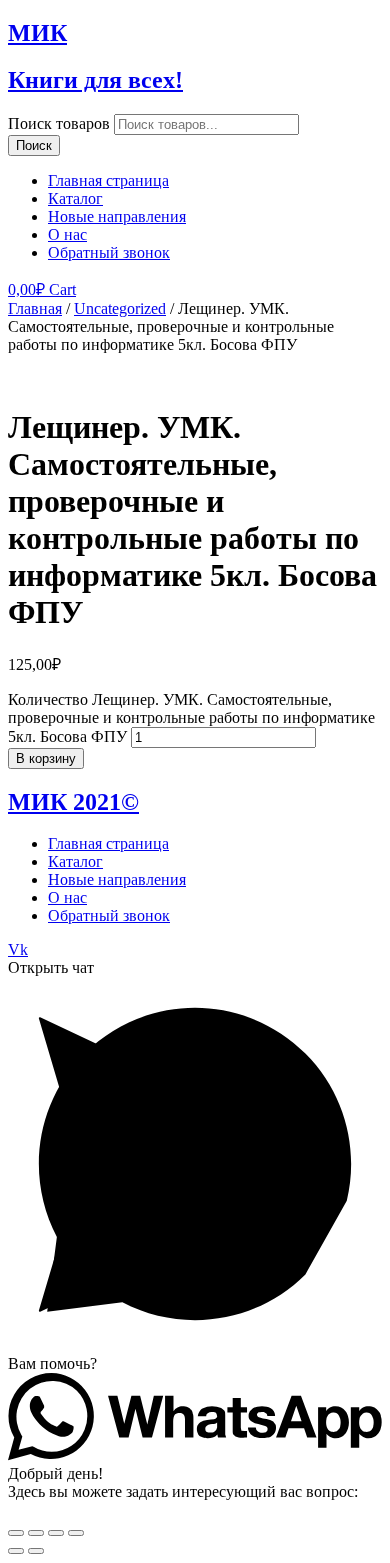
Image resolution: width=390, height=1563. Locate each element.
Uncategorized (120, 308)
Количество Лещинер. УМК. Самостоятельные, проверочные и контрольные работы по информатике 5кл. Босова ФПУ (191, 718)
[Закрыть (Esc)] (16, 1533)
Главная (35, 308)
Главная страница (108, 180)
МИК (37, 33)
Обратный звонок (109, 252)
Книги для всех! (95, 80)
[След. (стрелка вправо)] (36, 1551)
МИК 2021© (73, 802)
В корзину (46, 758)
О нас (67, 234)
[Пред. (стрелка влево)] (16, 1551)
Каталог (75, 198)
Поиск (34, 145)
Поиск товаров (59, 123)
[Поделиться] (36, 1533)
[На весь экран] (56, 1533)
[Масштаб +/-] (76, 1533)
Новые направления (117, 216)
